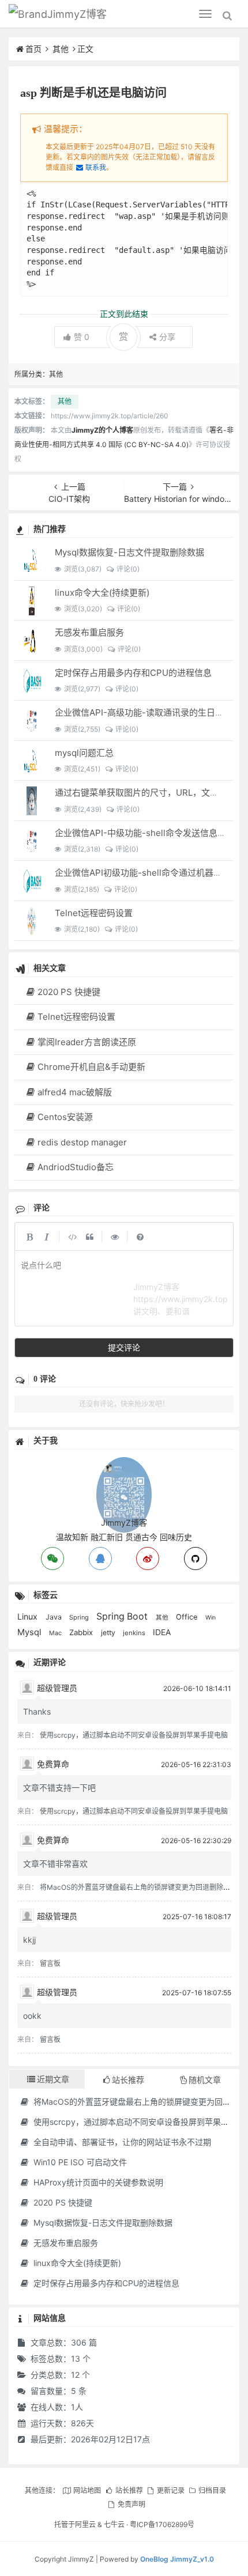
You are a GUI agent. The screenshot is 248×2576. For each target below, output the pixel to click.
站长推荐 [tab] (128, 2080)
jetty (109, 1633)
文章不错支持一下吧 (59, 1788)
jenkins (135, 1633)
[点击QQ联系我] (100, 1559)
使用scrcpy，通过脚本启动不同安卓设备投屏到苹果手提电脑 (134, 1735)
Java (55, 1617)
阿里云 (85, 2524)
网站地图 (87, 2490)
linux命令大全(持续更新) (102, 593)
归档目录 (212, 2490)
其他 (61, 49)
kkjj (29, 1940)
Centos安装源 (65, 1117)
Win (211, 1618)
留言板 (50, 1963)
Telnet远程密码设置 (94, 913)
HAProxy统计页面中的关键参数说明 (97, 2182)
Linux (29, 1616)
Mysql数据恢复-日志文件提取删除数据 (129, 552)
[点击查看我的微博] (148, 1559)
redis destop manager (82, 1142)
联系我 (96, 167)
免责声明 (131, 2504)
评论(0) (128, 569)
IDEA (162, 1632)
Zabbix (82, 1632)
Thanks (37, 1711)
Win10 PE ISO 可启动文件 (79, 2162)
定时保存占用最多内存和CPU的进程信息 (133, 673)
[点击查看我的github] (196, 1559)
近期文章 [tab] (53, 2079)
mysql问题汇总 (84, 753)
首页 (33, 49)
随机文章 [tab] (205, 2080)
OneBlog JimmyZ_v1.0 (177, 2559)
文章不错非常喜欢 (55, 1864)
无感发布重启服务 (89, 632)
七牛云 (114, 2524)
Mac (56, 1633)
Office (188, 1617)
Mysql (30, 1632)
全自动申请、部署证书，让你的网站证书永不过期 (121, 2142)
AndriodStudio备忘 (76, 1167)
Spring (80, 1617)
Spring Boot (123, 1616)
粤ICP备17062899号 (162, 2524)
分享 (167, 337)
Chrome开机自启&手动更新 (91, 1067)
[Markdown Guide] (140, 1236)
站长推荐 (129, 2490)
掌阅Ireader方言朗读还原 (87, 1042)
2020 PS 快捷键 (69, 992)
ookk (32, 2016)
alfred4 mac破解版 (75, 1092)
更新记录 (171, 2490)
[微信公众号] (124, 1463)
